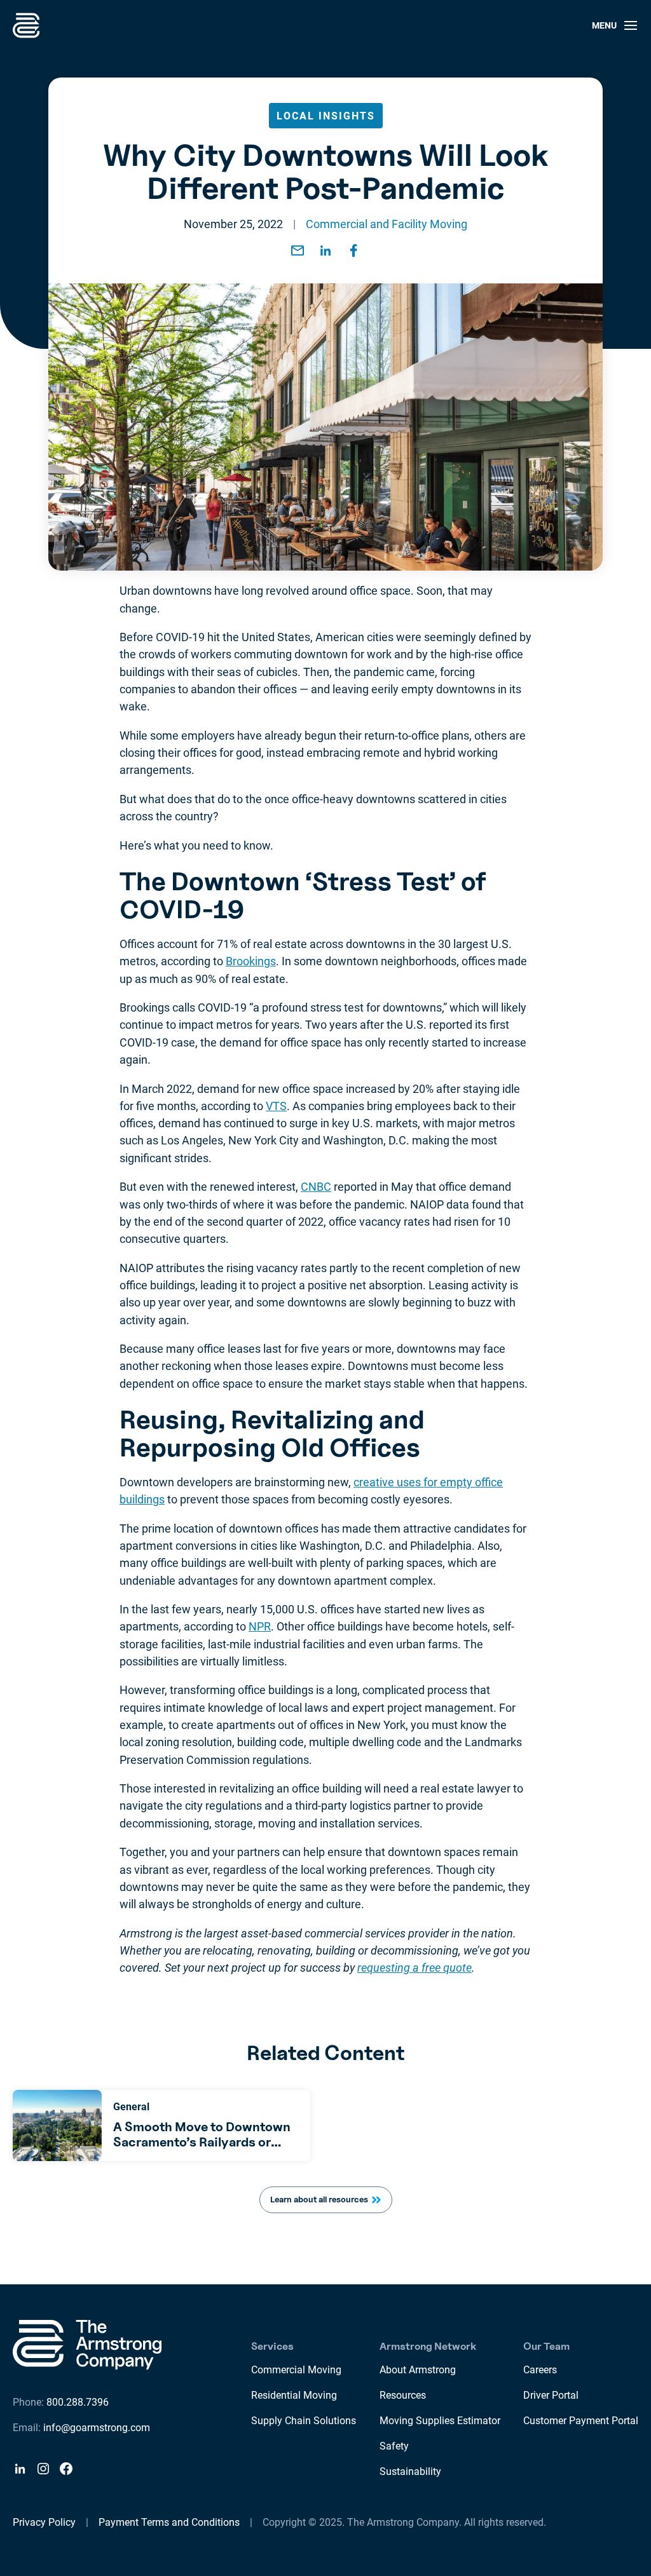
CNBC (316, 1187)
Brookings (251, 961)
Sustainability (410, 2471)
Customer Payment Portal (581, 2421)
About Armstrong (418, 2370)
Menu (604, 25)
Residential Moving (294, 2395)
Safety (394, 2446)
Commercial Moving (296, 2370)
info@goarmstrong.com (97, 2428)
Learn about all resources (319, 2199)
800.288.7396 (78, 2402)
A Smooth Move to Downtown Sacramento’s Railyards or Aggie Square (202, 2142)
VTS (276, 1106)
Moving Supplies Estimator (440, 2421)
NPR (260, 1626)
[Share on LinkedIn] (325, 250)
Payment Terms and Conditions (169, 2522)
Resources (403, 2395)
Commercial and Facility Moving (387, 224)
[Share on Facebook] (353, 250)
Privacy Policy (44, 2522)
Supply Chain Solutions (304, 2421)
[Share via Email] (298, 250)
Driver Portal (551, 2395)
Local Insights (326, 116)
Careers (540, 2370)
